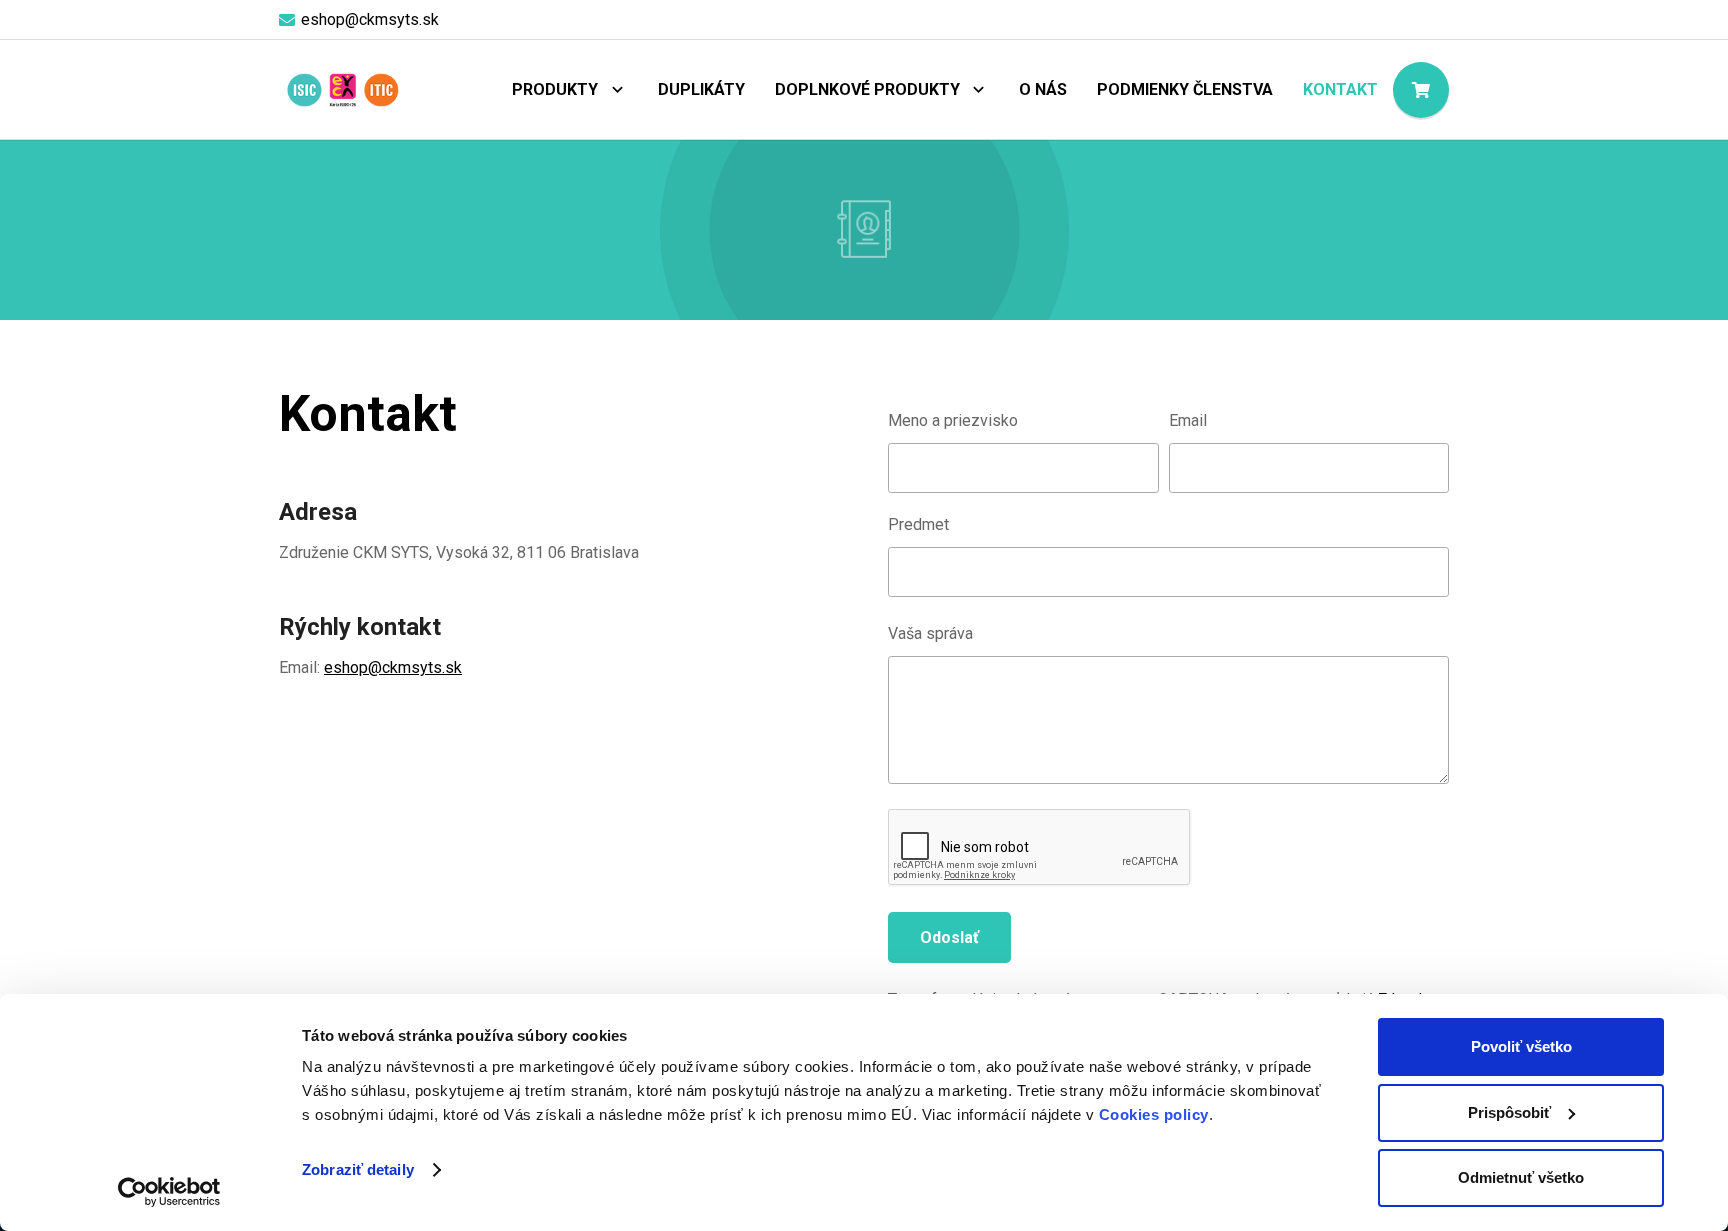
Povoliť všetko (1521, 1046)
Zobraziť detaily (358, 1169)
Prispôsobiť (1509, 1112)
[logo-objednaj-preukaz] (342, 90)
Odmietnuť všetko (1521, 1177)
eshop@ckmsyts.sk (393, 667)
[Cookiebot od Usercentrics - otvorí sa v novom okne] (169, 1192)
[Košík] (1421, 90)
